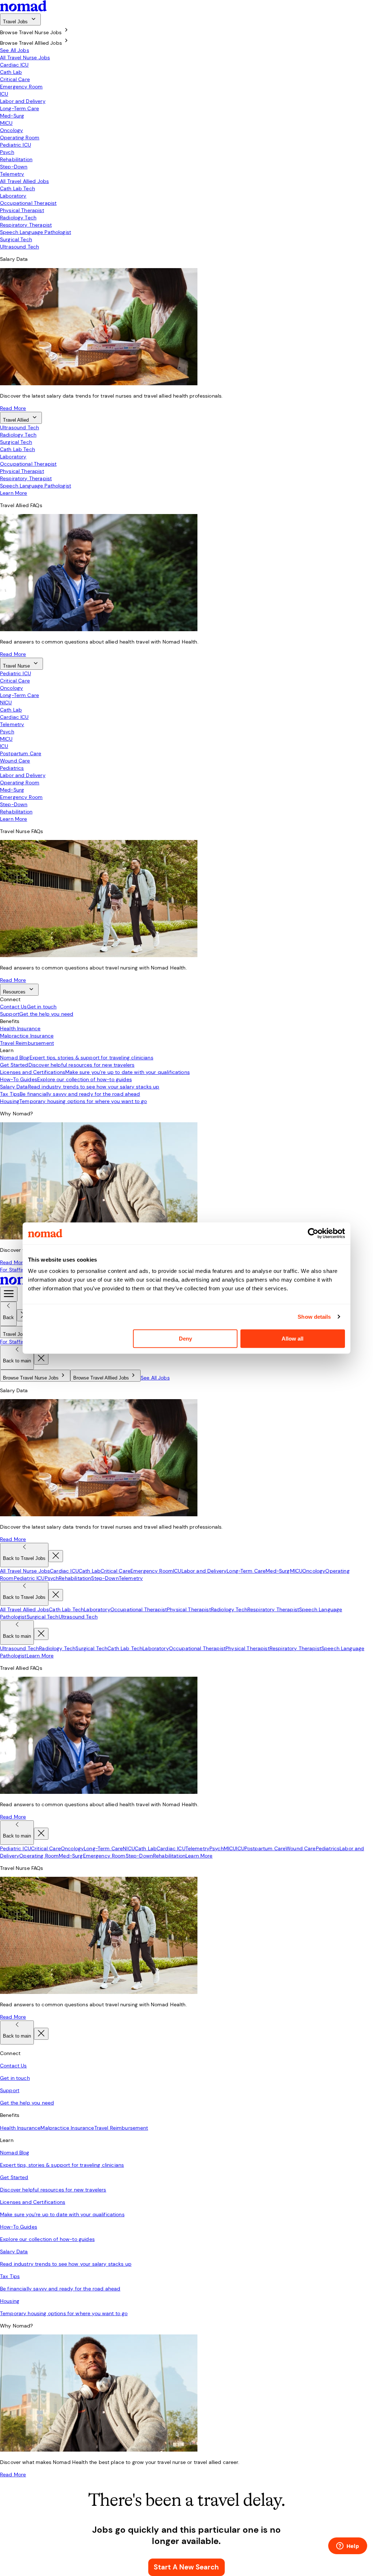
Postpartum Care (21, 753)
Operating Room (20, 138)
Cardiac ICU (14, 65)
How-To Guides (66, 1079)
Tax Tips (70, 1094)
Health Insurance (20, 1028)
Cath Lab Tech (17, 188)
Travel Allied (16, 420)
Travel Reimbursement (27, 1043)
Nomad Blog (77, 1058)
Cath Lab (11, 72)
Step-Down (14, 167)
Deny (185, 1339)
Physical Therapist (22, 210)
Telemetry (12, 174)
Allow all (292, 1339)
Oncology (11, 130)
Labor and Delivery (23, 101)
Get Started (67, 1065)
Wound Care (15, 761)
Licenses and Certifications (95, 1072)
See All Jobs (15, 50)
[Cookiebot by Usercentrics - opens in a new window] (313, 1233)
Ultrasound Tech (19, 247)
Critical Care (15, 79)
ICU (4, 94)
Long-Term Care (19, 108)
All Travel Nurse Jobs (25, 57)
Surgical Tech (16, 239)
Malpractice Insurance (27, 1036)
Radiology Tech (18, 218)
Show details (314, 1317)
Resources (14, 992)
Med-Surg (12, 116)
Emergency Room (21, 87)
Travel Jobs (15, 22)
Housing (74, 1101)
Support (37, 1014)
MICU (6, 123)
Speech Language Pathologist (36, 232)
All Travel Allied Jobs (24, 181)
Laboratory (13, 196)
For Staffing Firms (21, 1270)
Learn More (14, 493)
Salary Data (80, 1087)
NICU (6, 702)
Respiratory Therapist (26, 225)
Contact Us (28, 1007)
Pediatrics (12, 768)
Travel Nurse (16, 666)
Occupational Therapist (28, 203)
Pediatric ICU (15, 145)
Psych (7, 152)
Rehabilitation (16, 159)
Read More (13, 408)
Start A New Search (186, 2567)
